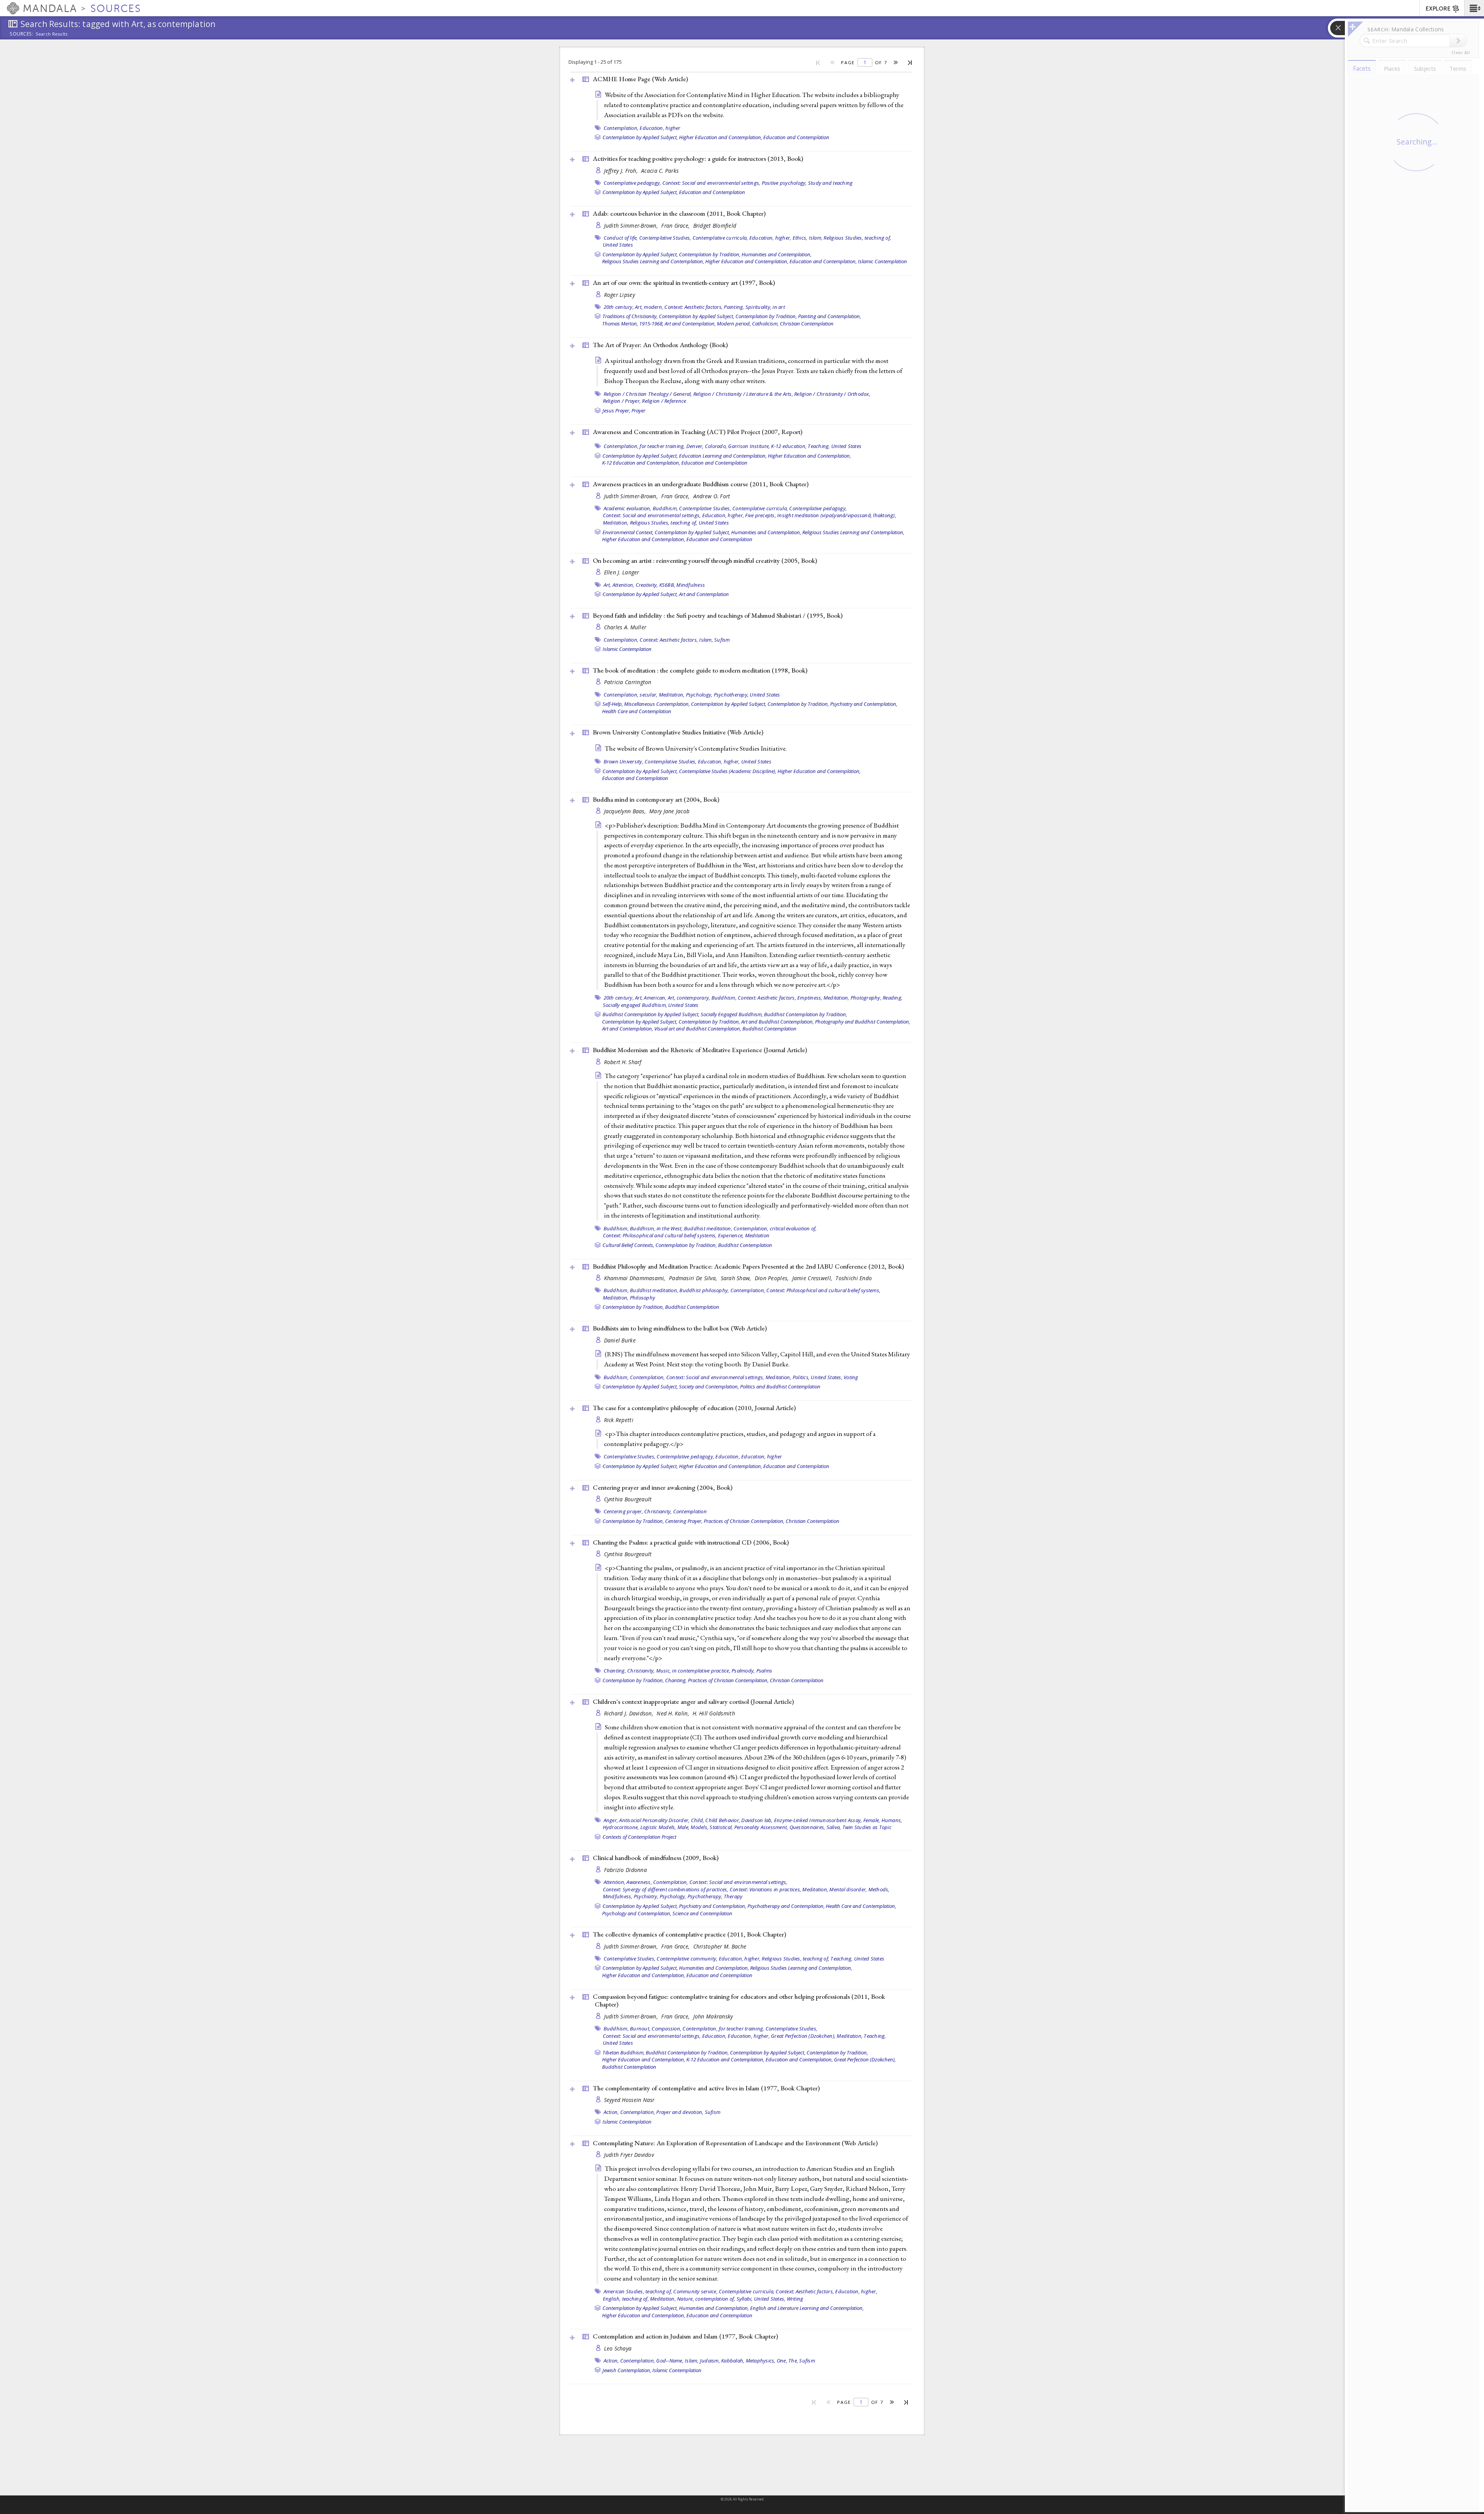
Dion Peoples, (773, 1278)
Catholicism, (765, 324)
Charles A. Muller (625, 627)
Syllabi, (745, 2299)
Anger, (611, 1820)
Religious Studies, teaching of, (857, 238)
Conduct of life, (621, 238)
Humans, (892, 1820)
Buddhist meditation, (708, 1228)
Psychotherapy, (731, 695)
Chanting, (615, 1671)
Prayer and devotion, (680, 2112)
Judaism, (710, 2361)
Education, (728, 1456)
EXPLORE (1438, 9)
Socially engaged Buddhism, (635, 1005)
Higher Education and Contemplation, (721, 137)
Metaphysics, (761, 2361)
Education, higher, (770, 238)
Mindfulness (691, 585)
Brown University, (624, 761)
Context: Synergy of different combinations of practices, (666, 1889)
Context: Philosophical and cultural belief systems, (660, 1235)
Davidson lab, (757, 1820)
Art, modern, (649, 307)
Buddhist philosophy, (704, 1290)
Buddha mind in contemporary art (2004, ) (656, 799)
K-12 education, (789, 446)
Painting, (734, 307)
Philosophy (643, 1298)
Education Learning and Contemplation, (723, 456)
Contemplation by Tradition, (710, 254)
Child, (698, 1820)
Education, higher (660, 128)
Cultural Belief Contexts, (628, 1245)
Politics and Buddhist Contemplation (780, 1386)
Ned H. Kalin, (674, 1713)
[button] (1474, 8)
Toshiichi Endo (854, 1278)
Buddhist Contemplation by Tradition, (806, 1014)
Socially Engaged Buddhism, (732, 1014)
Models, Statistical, (712, 1827)
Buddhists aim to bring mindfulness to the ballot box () (680, 1328)
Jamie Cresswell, (813, 1278)
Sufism (722, 640)
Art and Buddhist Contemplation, (778, 1022)
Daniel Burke (620, 1340)
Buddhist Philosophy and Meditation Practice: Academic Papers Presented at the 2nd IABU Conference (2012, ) (748, 1266)
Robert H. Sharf (623, 1062)
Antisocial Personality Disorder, (654, 1820)
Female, (872, 1820)
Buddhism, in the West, (656, 1228)
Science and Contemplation (702, 1913)
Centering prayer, (623, 1511)
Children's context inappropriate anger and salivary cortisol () (693, 1702)
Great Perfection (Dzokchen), (803, 2036)
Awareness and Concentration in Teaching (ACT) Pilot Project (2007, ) (698, 432)
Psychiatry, (646, 1896)
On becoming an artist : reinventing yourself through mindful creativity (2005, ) (705, 560)
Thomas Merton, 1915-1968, (633, 324)
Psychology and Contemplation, (637, 1913)
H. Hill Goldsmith (714, 1713)
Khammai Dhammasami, (636, 1278)
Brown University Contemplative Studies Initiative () (678, 732)
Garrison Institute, (749, 446)
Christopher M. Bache (720, 1946)
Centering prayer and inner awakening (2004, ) (663, 1487)
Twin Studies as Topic (867, 1827)
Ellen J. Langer (622, 572)
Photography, (866, 998)
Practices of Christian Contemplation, (744, 1521)
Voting (851, 1377)
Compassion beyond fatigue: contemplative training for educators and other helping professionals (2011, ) (739, 2000)
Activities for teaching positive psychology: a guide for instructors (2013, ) (698, 158)
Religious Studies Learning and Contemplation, (653, 261)
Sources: (22, 34)
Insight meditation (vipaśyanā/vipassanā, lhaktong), (837, 515)
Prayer (638, 410)
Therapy (733, 1896)
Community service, (695, 2291)
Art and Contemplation (704, 594)
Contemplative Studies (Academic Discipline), (728, 771)
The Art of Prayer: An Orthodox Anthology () (660, 345)
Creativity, (647, 585)
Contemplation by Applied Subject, (640, 137)
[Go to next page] (896, 62)
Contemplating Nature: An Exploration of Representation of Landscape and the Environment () (735, 2143)
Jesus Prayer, (616, 410)
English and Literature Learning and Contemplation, (807, 2308)
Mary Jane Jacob (669, 811)
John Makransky (713, 2016)
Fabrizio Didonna (625, 1870)
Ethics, (800, 238)
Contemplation (690, 1511)
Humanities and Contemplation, (777, 254)
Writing (795, 2299)
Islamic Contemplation (882, 261)
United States (618, 245)
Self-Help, (613, 704)
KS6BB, (667, 585)
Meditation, (616, 523)
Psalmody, (743, 1671)
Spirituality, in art (765, 307)
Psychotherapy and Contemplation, (786, 1906)
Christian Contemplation (807, 324)
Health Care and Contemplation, (861, 1906)
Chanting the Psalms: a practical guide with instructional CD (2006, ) (691, 1542)
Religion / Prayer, (622, 401)
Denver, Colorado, (707, 446)
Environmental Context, (628, 532)
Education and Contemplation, (823, 261)
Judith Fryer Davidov (629, 2155)
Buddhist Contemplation (769, 1029)
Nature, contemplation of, (706, 2299)
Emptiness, (810, 998)
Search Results (52, 34)
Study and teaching (830, 183)
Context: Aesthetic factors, (693, 307)
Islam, (816, 238)
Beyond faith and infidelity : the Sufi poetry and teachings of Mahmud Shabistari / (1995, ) (718, 615)
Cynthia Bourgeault (628, 1499)
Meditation (757, 1235)
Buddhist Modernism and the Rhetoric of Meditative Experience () (700, 1050)
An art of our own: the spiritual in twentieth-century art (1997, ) (684, 283)
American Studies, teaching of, (638, 2291)
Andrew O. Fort (712, 496)
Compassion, (666, 2029)
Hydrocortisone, (621, 1827)
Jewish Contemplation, (627, 2370)
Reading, (893, 998)
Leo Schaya (618, 2348)
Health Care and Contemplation (637, 711)
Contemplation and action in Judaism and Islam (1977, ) (685, 2336)
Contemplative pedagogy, (632, 183)
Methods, (879, 1889)
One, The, (787, 2361)
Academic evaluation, (628, 508)
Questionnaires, (808, 1827)
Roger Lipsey (619, 295)
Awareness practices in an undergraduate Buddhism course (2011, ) (701, 484)
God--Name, (670, 2361)
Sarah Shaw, (737, 1278)
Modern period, (734, 324)
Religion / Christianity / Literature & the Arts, (743, 394)
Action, (611, 2112)
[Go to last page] (910, 62)
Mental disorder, (848, 1889)
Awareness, (639, 1882)
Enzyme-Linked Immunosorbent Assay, (818, 1820)
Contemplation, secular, (631, 695)
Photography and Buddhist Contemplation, (863, 1022)
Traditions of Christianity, (630, 316)
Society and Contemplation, (709, 1386)
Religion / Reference (664, 401)
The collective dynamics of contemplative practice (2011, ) (689, 1934)
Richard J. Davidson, (630, 1713)
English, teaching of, (626, 2299)
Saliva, (834, 1827)
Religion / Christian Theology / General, (648, 394)
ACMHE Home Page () (640, 79)
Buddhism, (665, 508)
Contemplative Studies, (665, 238)
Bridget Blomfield (715, 226)
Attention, (624, 585)
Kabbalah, (733, 2361)
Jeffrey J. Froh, (622, 171)
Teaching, (819, 446)
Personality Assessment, (761, 1827)
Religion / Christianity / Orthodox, (832, 394)
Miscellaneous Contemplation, (657, 704)
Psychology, (699, 695)
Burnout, (640, 2029)
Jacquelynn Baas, (626, 811)
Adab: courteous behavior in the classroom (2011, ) (679, 213)
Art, (608, 585)
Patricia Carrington (628, 682)
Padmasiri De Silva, (694, 1278)
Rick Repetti (619, 1420)
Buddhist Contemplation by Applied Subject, (651, 1014)
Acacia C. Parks (660, 171)
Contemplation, (621, 128)
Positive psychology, (784, 183)
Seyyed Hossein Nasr (629, 2100)
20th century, (619, 307)
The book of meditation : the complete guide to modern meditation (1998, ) (700, 670)
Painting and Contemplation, (830, 316)
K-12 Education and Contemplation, (641, 463)
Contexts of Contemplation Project (639, 1837)
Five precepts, (761, 515)
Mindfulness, (618, 1896)
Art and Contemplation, (690, 324)
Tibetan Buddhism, (624, 2052)
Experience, (731, 1235)
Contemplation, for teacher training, (644, 446)
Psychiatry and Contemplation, (864, 704)
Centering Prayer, (684, 1521)
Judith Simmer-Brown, (632, 226)
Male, (683, 1827)
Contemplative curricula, (720, 238)
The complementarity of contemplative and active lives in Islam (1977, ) (706, 2088)
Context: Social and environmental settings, (711, 183)
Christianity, (658, 1511)
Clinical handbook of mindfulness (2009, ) (656, 1858)
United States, (827, 1377)
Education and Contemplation (796, 137)
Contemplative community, (687, 1959)
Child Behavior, (723, 1820)
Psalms (764, 1671)
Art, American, (651, 998)
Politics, (801, 1377)
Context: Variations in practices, (765, 1889)
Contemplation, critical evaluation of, (775, 1228)
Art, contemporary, (689, 998)
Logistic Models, (658, 1827)
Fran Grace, (676, 226)
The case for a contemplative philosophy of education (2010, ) (694, 1408)
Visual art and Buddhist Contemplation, (698, 1029)
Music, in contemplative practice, (693, 1671)
